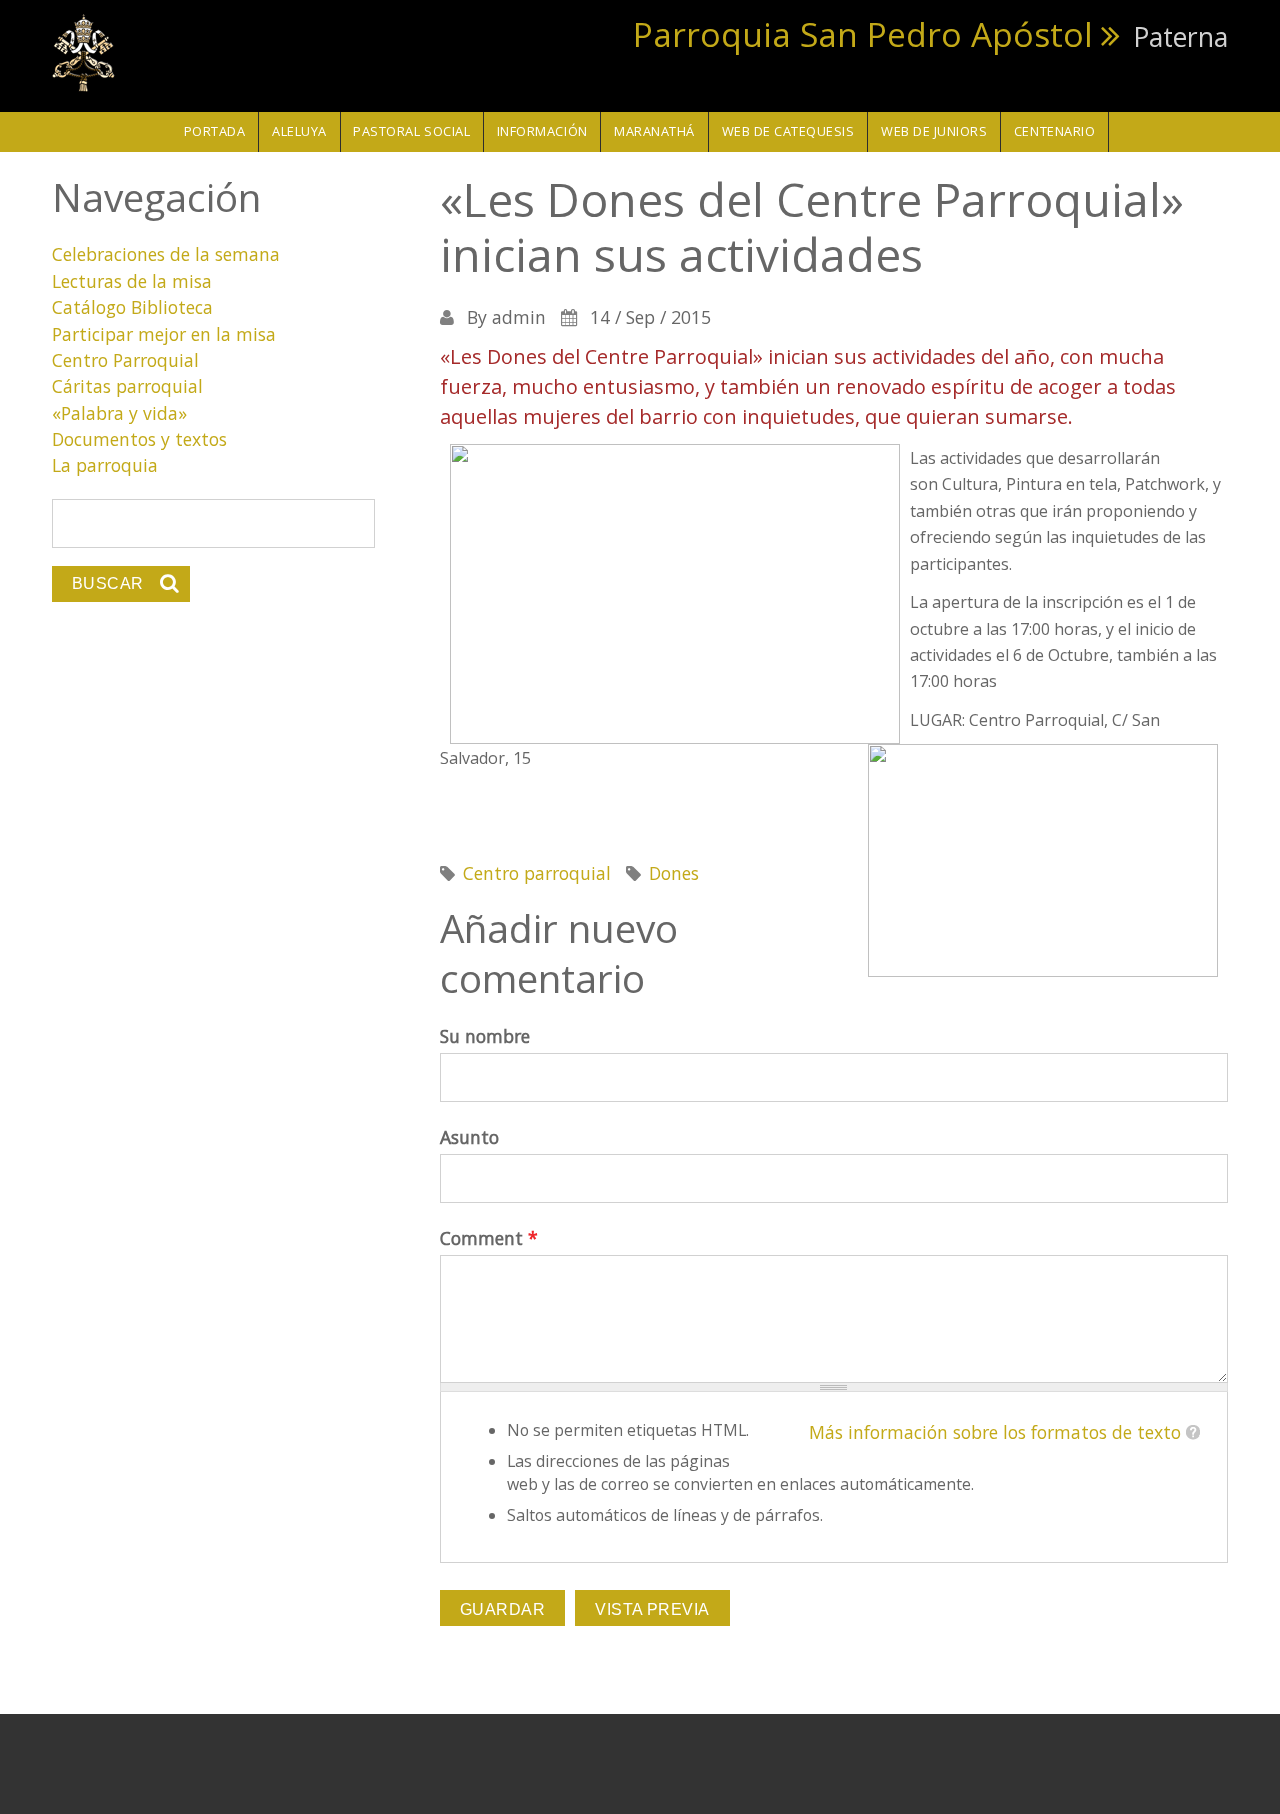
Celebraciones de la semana (166, 254)
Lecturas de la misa (132, 281)
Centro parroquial (537, 873)
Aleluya (299, 131)
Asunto (469, 1137)
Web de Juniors (934, 131)
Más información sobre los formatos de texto (995, 1432)
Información (542, 131)
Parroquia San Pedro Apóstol (863, 34)
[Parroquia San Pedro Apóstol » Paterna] (84, 51)
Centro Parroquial (125, 360)
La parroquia (105, 465)
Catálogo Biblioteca (132, 307)
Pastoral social (411, 131)
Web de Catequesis (788, 131)
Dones (674, 873)
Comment (489, 1238)
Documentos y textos (139, 439)
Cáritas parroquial (127, 386)
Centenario (1054, 131)
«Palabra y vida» (119, 413)
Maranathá (654, 131)
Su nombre (485, 1036)
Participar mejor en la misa (164, 334)
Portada (215, 131)
